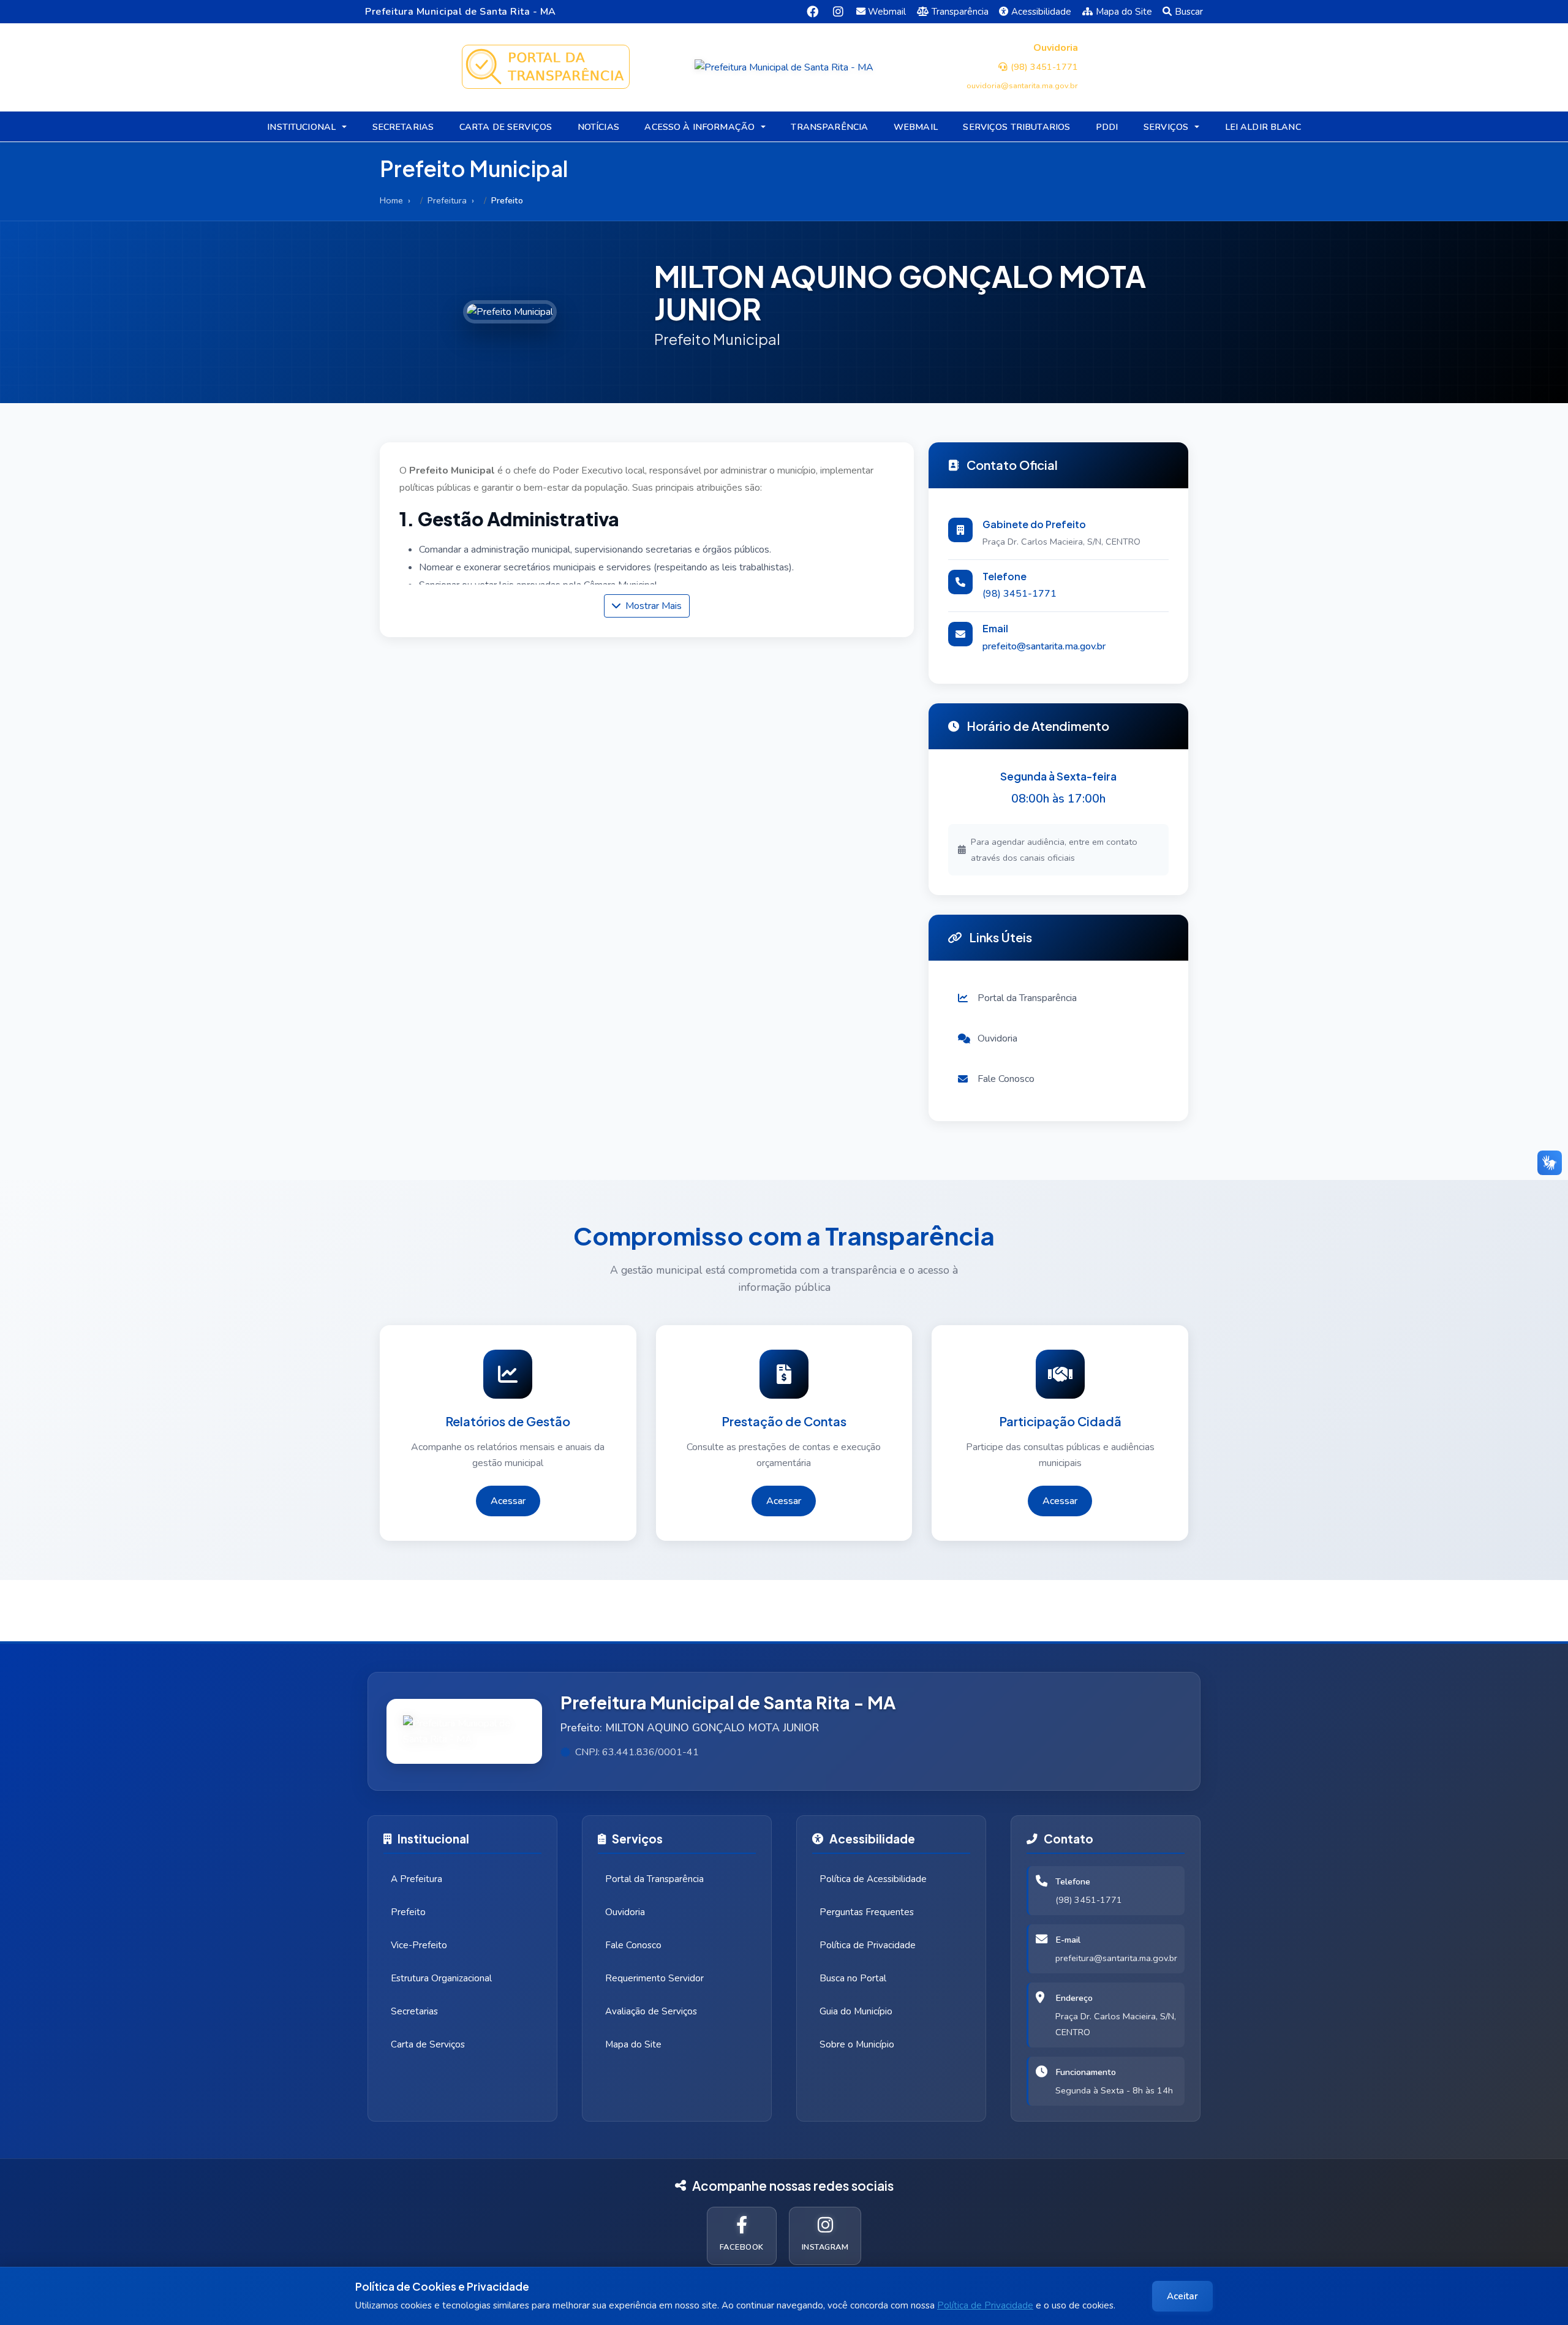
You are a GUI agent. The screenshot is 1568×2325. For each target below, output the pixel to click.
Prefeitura (447, 200)
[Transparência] (545, 67)
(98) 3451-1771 (1020, 594)
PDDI (1107, 127)
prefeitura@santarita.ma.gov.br (1116, 1958)
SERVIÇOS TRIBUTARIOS (1016, 127)
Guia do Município (856, 2011)
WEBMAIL (916, 127)
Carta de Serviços (428, 2044)
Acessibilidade (1041, 12)
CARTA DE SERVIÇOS (506, 127)
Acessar (508, 1501)
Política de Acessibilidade (873, 1879)
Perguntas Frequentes (867, 1912)
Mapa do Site (1124, 12)
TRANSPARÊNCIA (829, 127)
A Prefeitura (417, 1879)
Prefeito (408, 1912)
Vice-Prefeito (419, 1945)
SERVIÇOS (1166, 127)
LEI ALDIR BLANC (1263, 127)
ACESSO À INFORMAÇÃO (699, 127)
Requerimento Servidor (654, 1978)
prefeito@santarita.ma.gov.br (1044, 646)
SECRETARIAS (403, 127)
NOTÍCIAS (598, 127)
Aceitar (1182, 2296)
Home (391, 200)
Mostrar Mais (652, 606)
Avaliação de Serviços (651, 2011)
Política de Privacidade (985, 2305)
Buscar (1189, 12)
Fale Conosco (633, 1945)
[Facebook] (812, 11)
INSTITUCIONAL (301, 127)
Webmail (887, 12)
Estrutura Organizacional (441, 1978)
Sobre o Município (857, 2044)
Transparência (960, 12)
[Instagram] (838, 11)
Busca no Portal (853, 1978)
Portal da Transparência (654, 1879)
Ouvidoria (625, 1912)
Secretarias (414, 2011)
